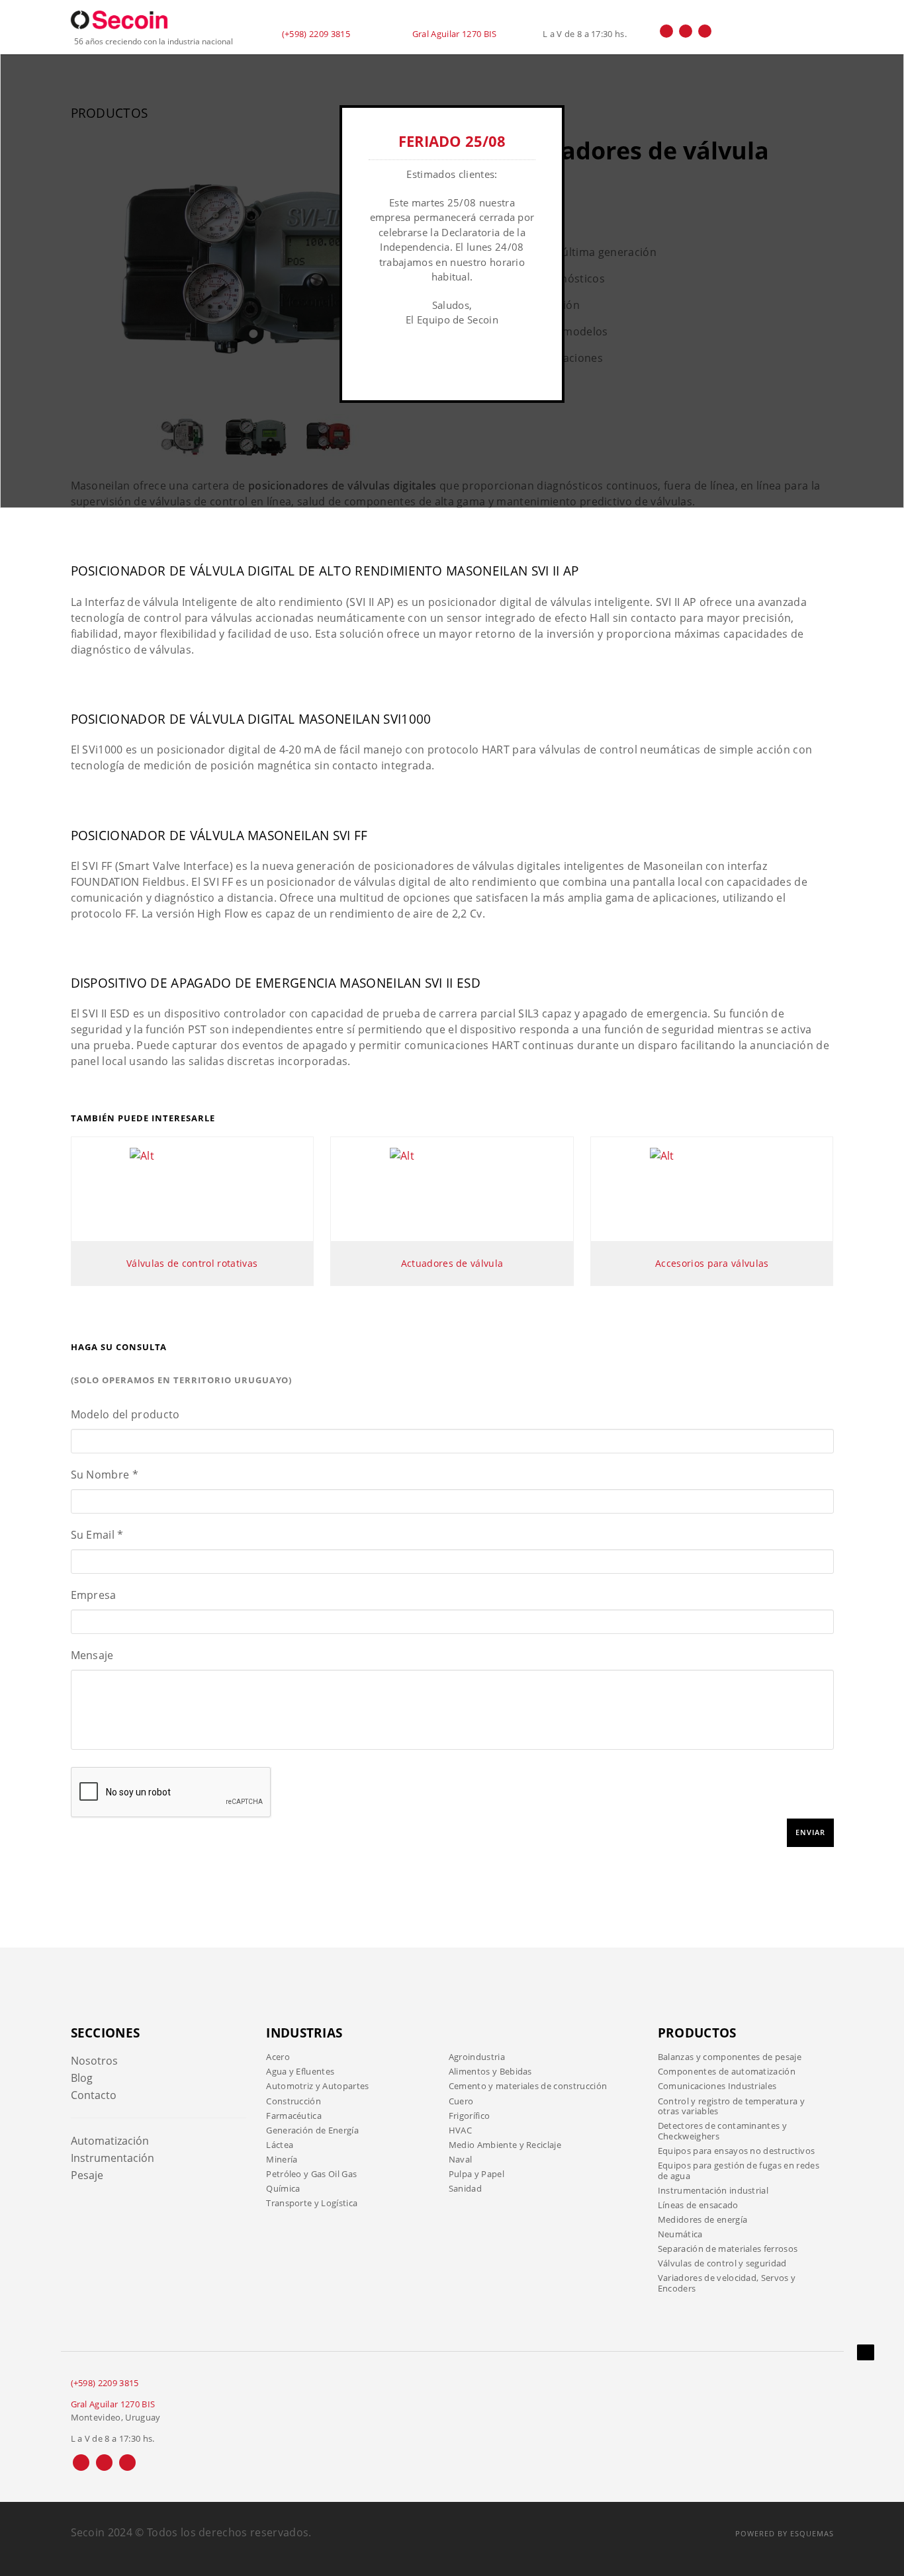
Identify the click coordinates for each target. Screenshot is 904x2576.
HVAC (460, 2130)
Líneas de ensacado (698, 2205)
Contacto (94, 2095)
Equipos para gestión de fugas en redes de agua (739, 2170)
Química (283, 2188)
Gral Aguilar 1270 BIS (455, 34)
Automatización (110, 2141)
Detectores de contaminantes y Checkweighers (722, 2131)
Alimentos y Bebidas (490, 2071)
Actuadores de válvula (452, 1263)
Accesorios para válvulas (712, 1263)
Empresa (94, 1595)
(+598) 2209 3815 (316, 34)
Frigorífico (470, 2116)
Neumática (680, 2234)
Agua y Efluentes (300, 2071)
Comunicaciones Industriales (717, 2086)
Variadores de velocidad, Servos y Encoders (727, 2283)
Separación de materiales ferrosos (728, 2249)
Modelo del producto (125, 1414)
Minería (282, 2159)
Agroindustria (477, 2057)
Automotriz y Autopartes (317, 2086)
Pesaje (87, 2175)
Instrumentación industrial (713, 2190)
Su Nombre (105, 1475)
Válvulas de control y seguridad (722, 2263)
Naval (461, 2159)
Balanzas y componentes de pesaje (730, 2057)
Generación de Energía (312, 2130)
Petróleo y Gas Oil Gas (311, 2174)
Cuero (461, 2101)
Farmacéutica (294, 2116)
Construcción (294, 2101)
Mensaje (92, 1655)
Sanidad (465, 2188)
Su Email (97, 1535)
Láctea (280, 2145)
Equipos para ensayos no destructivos (737, 2151)
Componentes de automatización (727, 2071)
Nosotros (94, 2061)
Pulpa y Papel (476, 2174)
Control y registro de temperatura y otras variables (731, 2106)
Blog (82, 2078)
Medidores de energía (702, 2219)
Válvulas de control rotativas (192, 1263)
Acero (278, 2057)
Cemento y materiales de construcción (528, 2086)
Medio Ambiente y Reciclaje (505, 2145)
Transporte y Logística (312, 2203)
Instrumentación (113, 2158)
